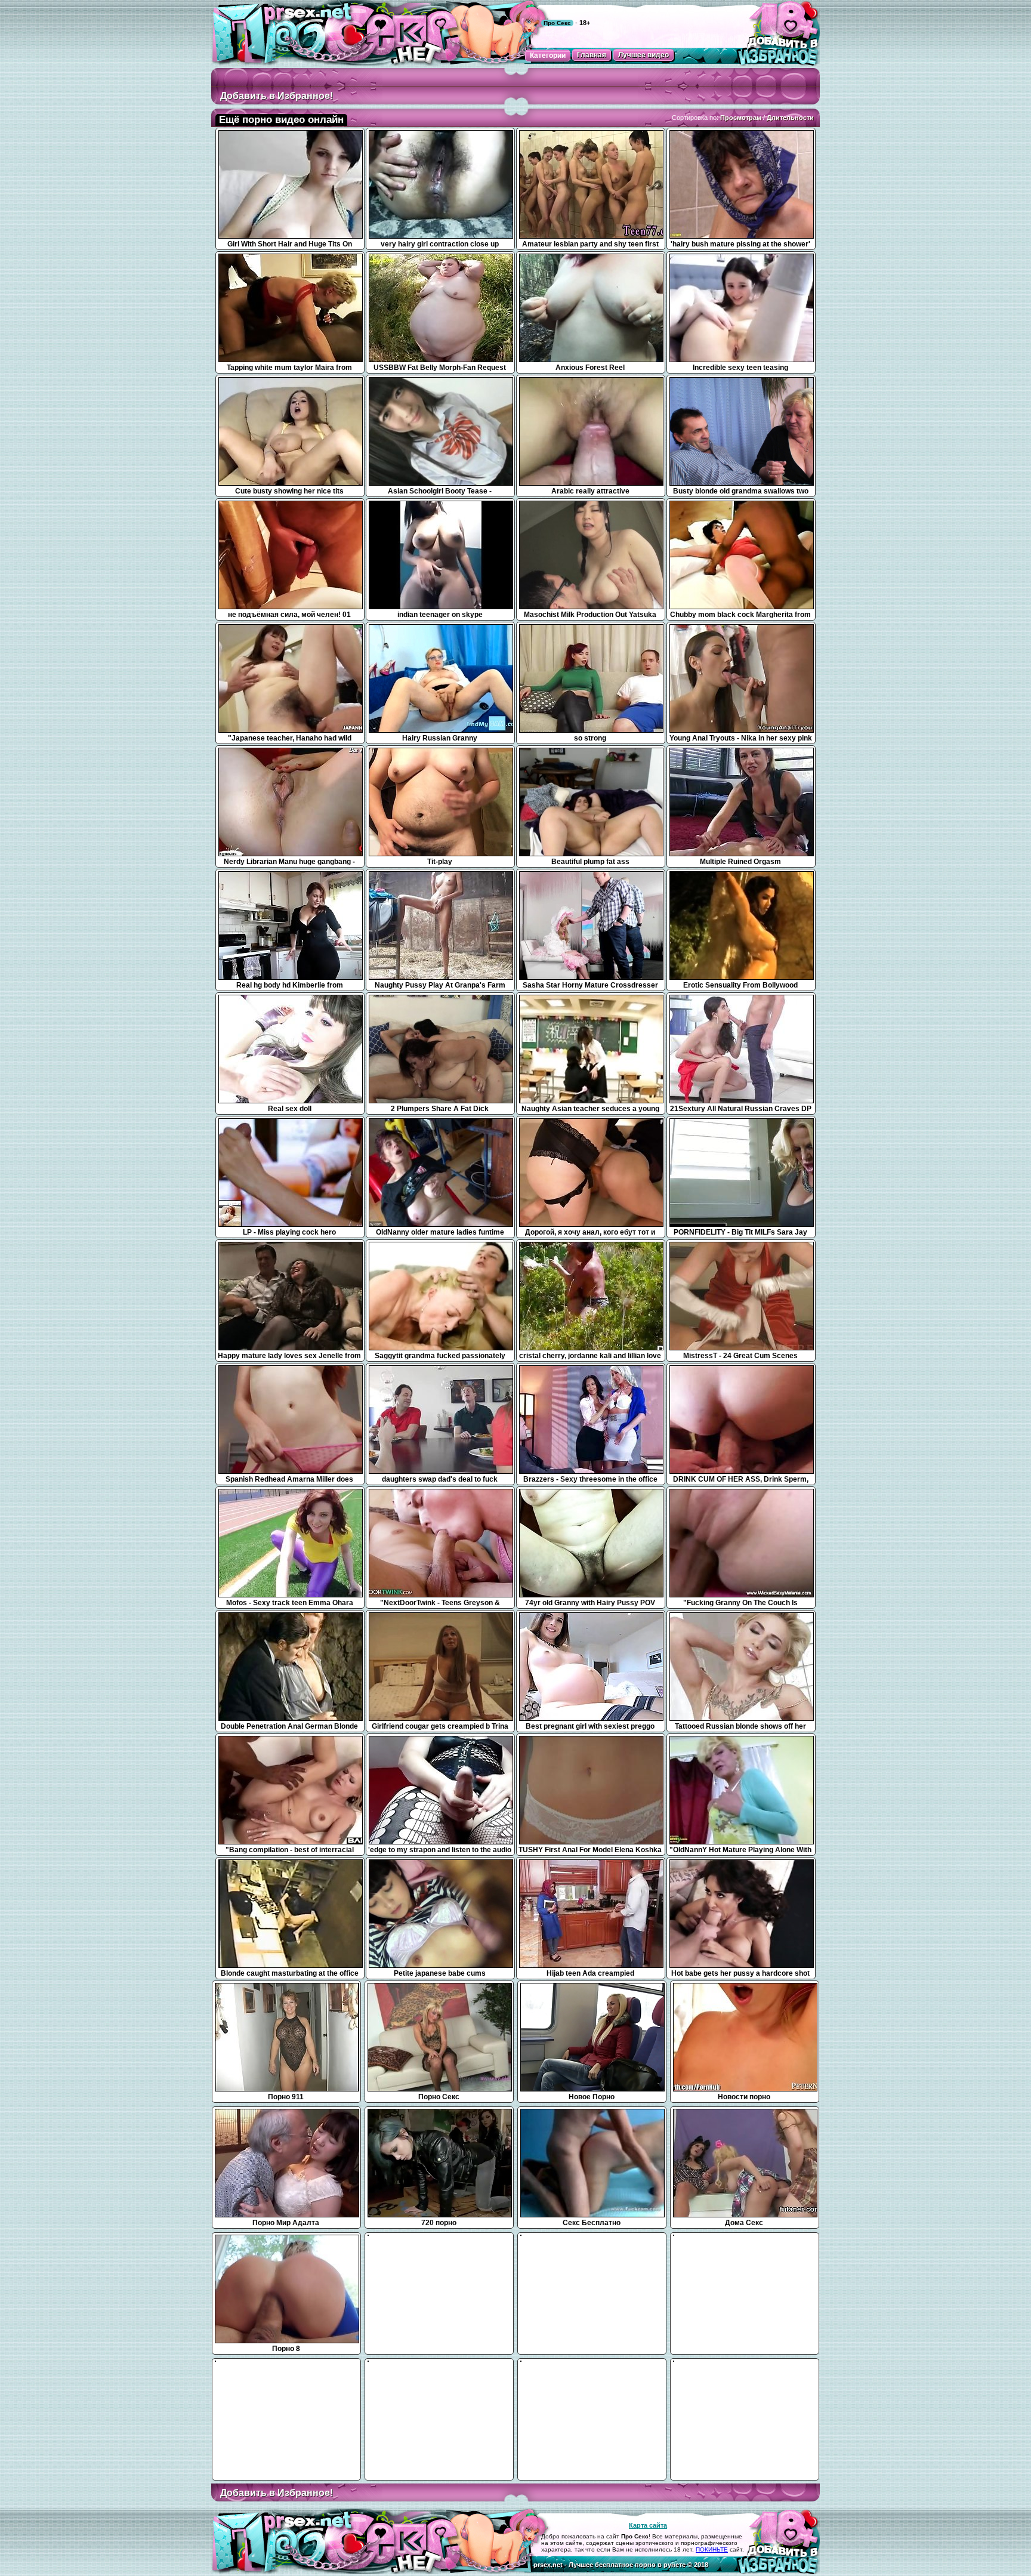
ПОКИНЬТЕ (712, 2549)
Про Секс (557, 23)
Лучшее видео (643, 55)
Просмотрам (741, 118)
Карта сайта (648, 2525)
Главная (592, 55)
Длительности (790, 118)
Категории (548, 55)
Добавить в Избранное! (277, 96)
